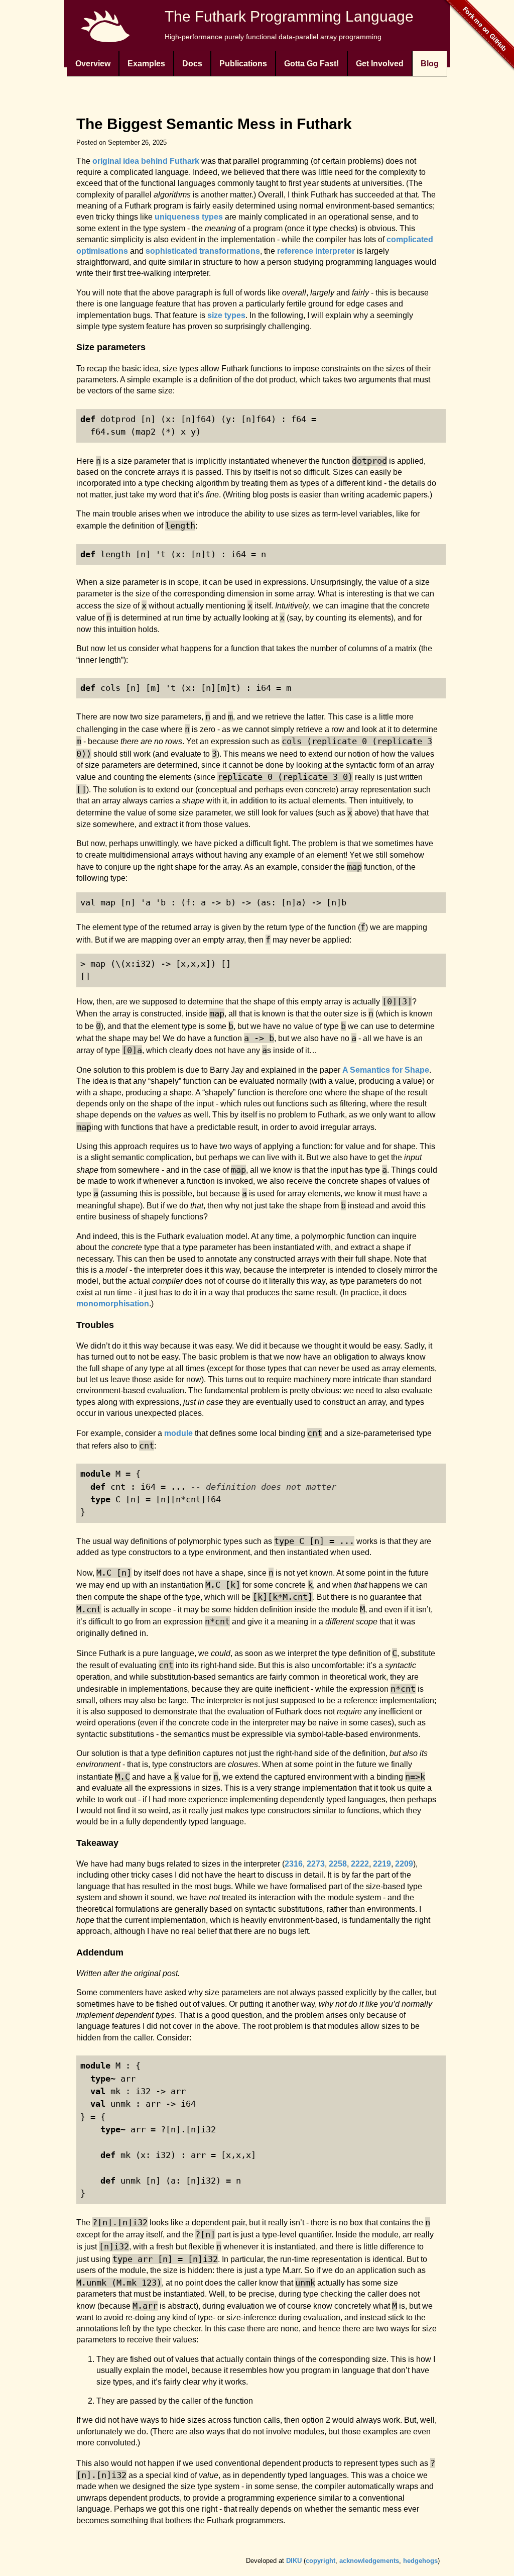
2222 (360, 1864)
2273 (316, 1864)
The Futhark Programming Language (289, 16)
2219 (382, 1864)
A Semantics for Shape (386, 1070)
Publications (243, 64)
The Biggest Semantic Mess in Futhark (214, 124)
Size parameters (111, 347)
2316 (294, 1864)
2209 (404, 1864)
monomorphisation (113, 1304)
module (178, 1433)
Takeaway (97, 1843)
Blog (430, 64)
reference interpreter (316, 251)
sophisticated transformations (203, 251)
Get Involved (380, 64)
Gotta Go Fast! (311, 64)
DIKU (294, 2561)
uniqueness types (189, 217)
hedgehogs (420, 2561)
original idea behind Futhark (146, 161)
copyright (320, 2561)
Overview (93, 64)
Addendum (100, 1952)
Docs (192, 64)
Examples (146, 64)
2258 (338, 1864)
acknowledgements (369, 2561)
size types (226, 315)
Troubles (95, 1325)
